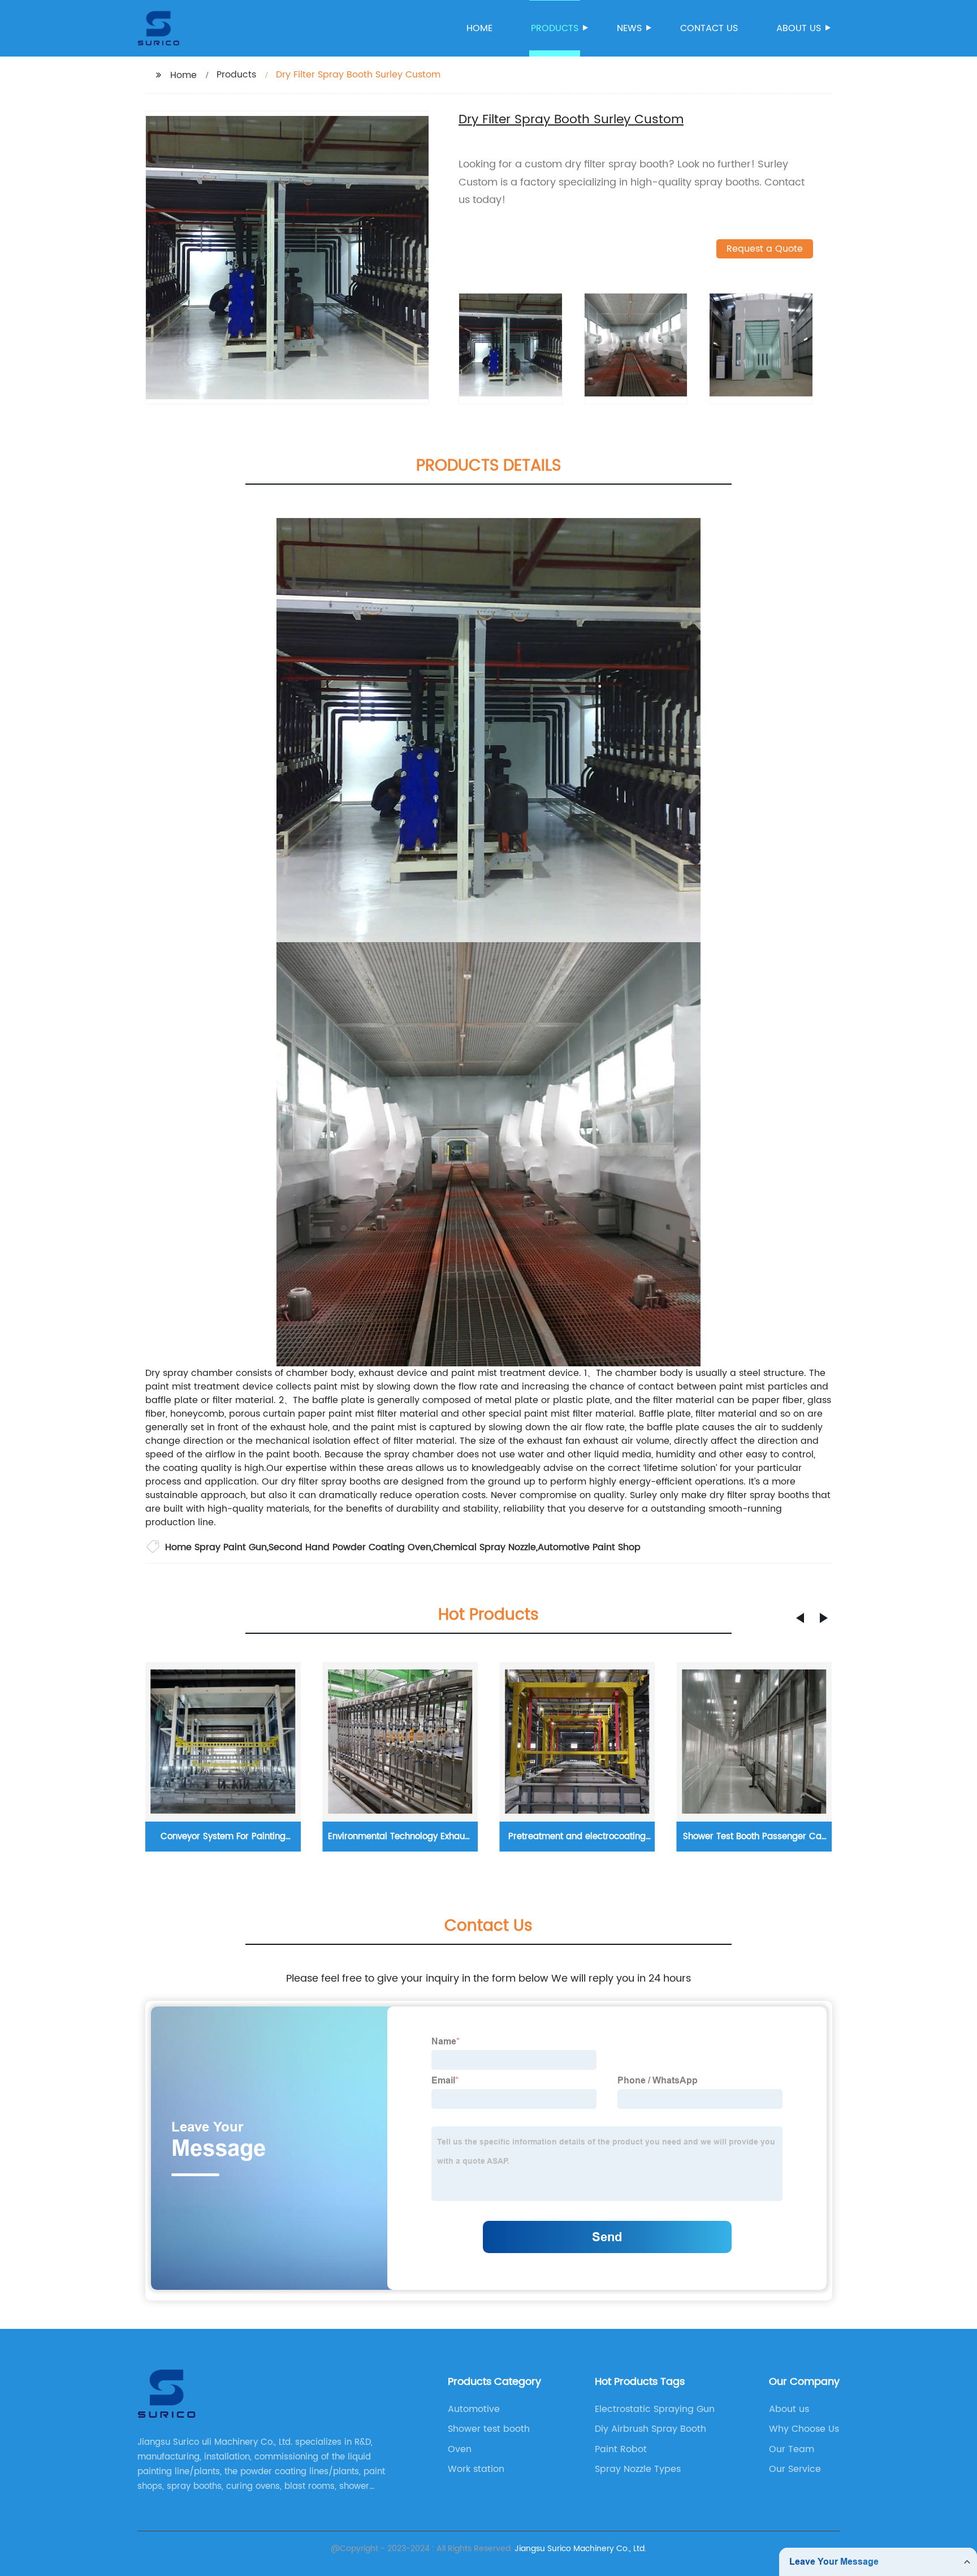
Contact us (709, 28)
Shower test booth (489, 2429)
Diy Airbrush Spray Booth (650, 2429)
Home (479, 28)
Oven (460, 2449)
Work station (476, 2469)
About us (799, 28)
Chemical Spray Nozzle (485, 1547)
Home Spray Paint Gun (216, 1547)
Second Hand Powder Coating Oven (350, 1547)
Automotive (474, 2409)
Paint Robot (621, 2449)
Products (555, 28)
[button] (800, 1618)
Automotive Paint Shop (589, 1547)
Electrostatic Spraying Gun (655, 2409)
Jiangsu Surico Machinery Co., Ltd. (580, 2549)
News (629, 28)
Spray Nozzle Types (638, 2469)
